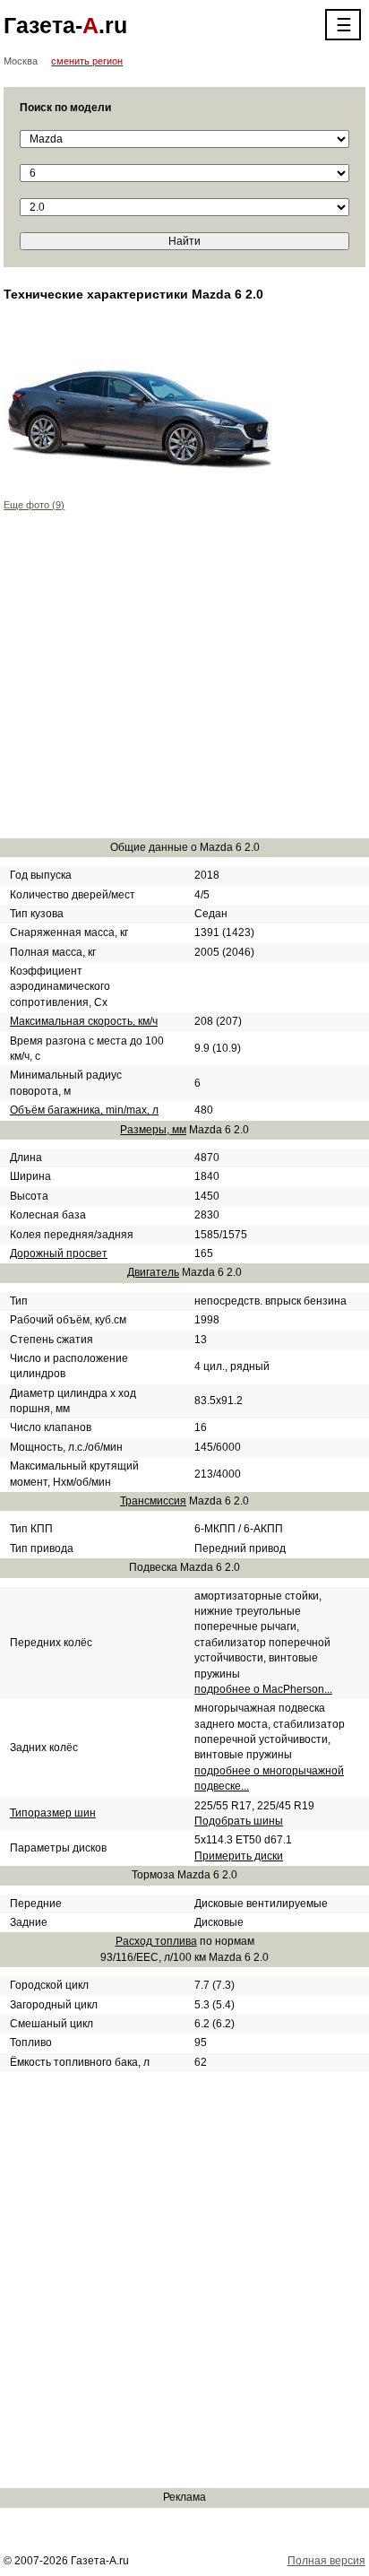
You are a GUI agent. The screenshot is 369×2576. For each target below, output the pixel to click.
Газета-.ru (65, 25)
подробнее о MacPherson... (263, 1689)
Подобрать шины (239, 1821)
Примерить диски (239, 1856)
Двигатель (153, 1272)
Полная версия (326, 2561)
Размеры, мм (153, 1130)
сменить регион (87, 61)
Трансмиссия (153, 1501)
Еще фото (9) (34, 505)
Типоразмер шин (53, 1813)
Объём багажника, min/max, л (84, 1110)
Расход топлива (156, 1941)
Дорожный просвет (59, 1253)
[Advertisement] (184, 684)
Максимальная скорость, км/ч (84, 1021)
